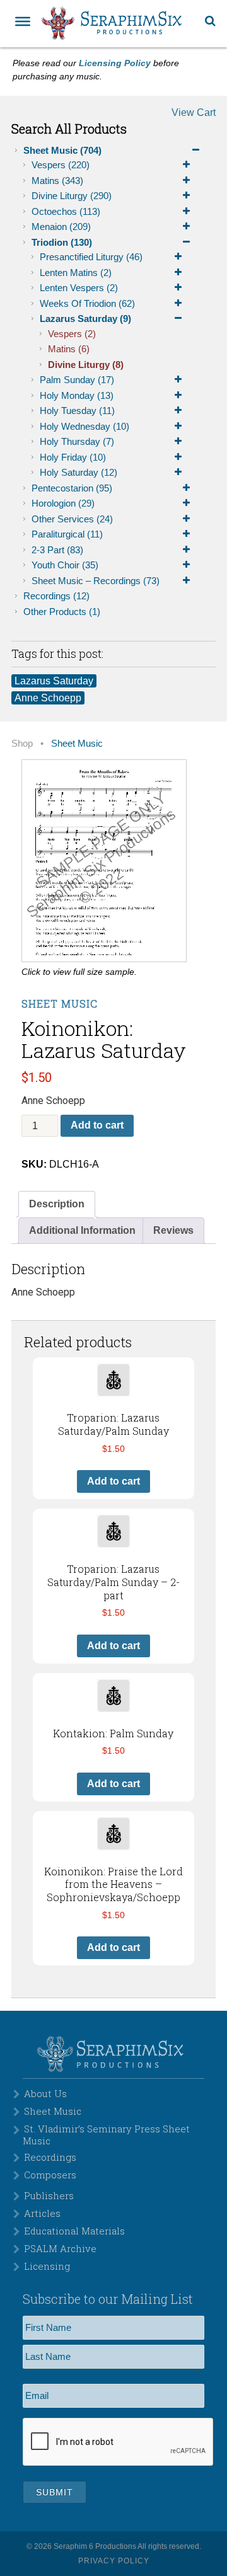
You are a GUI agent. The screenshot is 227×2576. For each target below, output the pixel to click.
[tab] (57, 1204)
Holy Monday (77, 395)
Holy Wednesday (84, 426)
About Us (45, 2093)
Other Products (62, 612)
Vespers (61, 165)
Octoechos (66, 211)
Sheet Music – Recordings (96, 581)
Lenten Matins (76, 273)
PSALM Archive (60, 2248)
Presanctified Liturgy (91, 257)
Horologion (63, 503)
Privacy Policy (114, 2561)
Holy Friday (73, 457)
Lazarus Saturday (85, 319)
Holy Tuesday (77, 411)
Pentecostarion (72, 488)
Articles (42, 2213)
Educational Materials (74, 2231)
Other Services (72, 519)
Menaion (61, 227)
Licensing (47, 2266)
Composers (50, 2175)
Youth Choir (65, 565)
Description (57, 1204)
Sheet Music (62, 150)
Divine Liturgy (72, 196)
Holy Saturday (79, 472)
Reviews (173, 1230)
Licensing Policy (115, 63)
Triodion (62, 242)
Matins (57, 181)
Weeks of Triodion (87, 303)
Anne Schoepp (48, 698)
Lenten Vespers (79, 288)
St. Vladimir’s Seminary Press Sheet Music (106, 2134)
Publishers (49, 2195)
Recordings (56, 596)
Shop (22, 744)
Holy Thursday (77, 441)
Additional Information (82, 1230)
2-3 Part (57, 550)
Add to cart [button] (113, 1481)
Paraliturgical (67, 534)
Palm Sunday (77, 380)
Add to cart (97, 1125)
